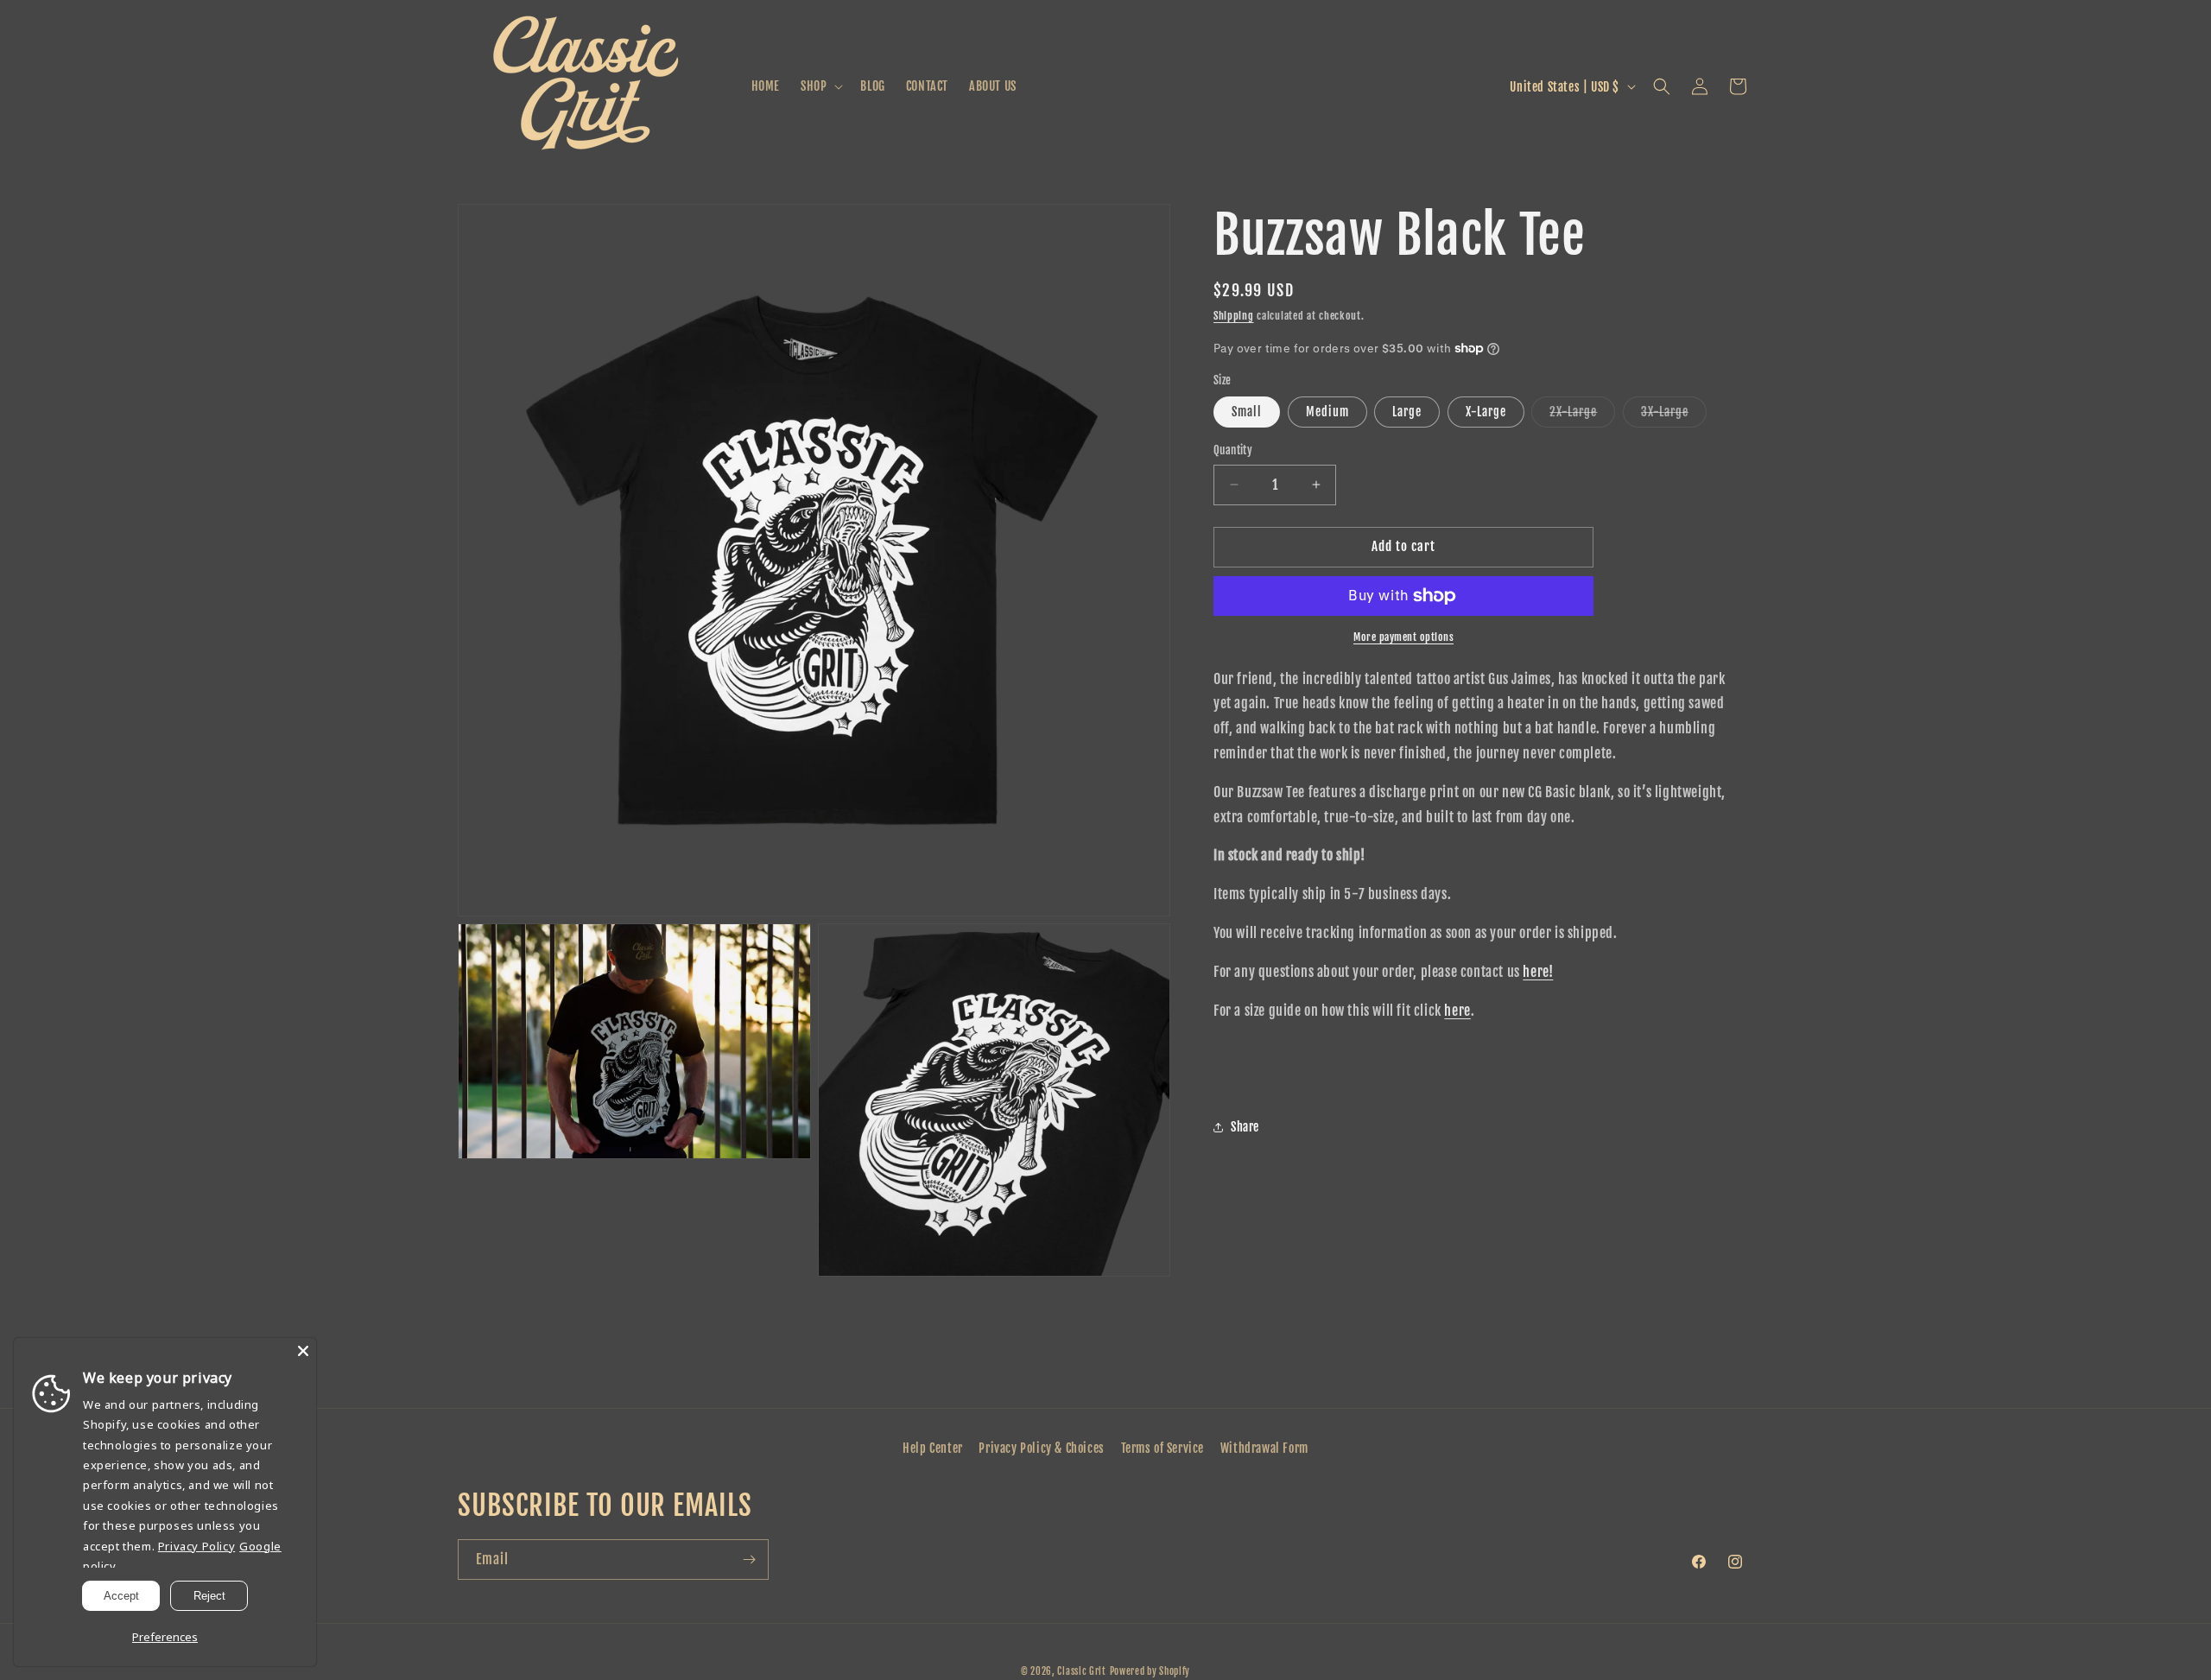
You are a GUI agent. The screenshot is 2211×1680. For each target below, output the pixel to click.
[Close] (303, 1351)
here (1457, 1011)
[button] (820, 86)
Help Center (933, 1448)
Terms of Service (1163, 1448)
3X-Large (1674, 415)
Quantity (1233, 450)
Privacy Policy (196, 1546)
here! (1538, 972)
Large (1407, 412)
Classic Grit (1081, 1671)
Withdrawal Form (1264, 1448)
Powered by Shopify (1150, 1671)
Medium (1327, 412)
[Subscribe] (749, 1560)
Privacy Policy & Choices (1041, 1448)
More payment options (1403, 637)
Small (1247, 412)
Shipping (1234, 316)
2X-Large (1582, 415)
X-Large (1486, 412)
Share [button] (1245, 1127)
